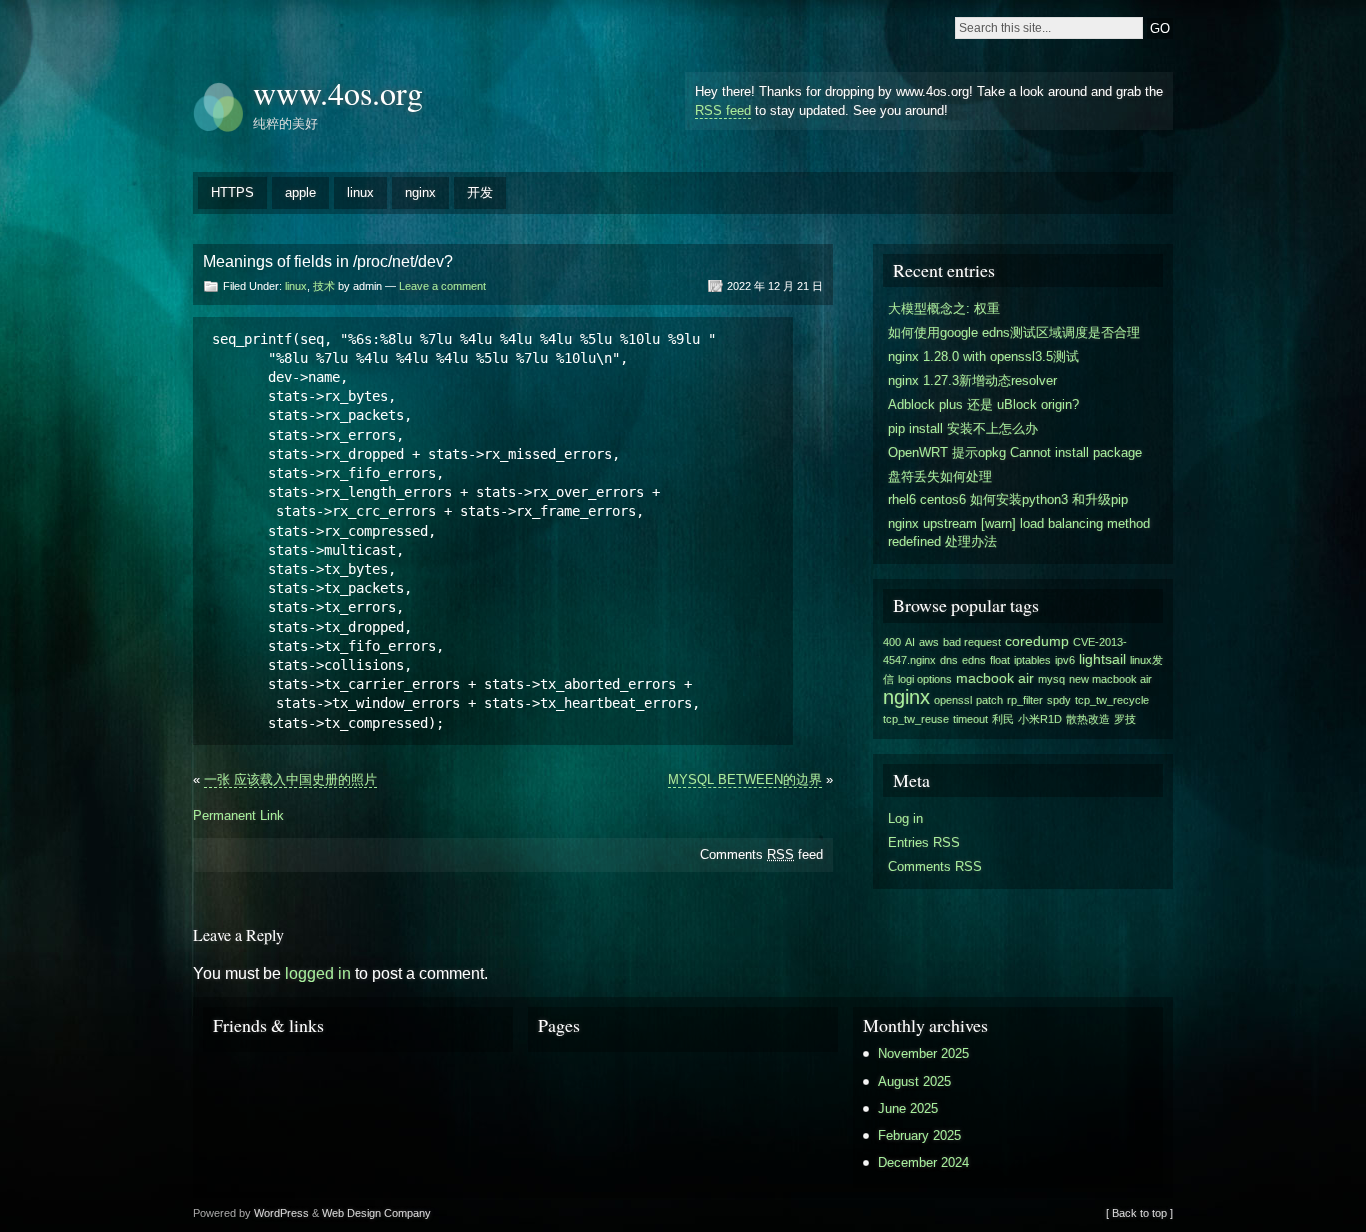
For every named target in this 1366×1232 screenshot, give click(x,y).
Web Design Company (376, 1213)
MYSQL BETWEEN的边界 (745, 779)
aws (929, 642)
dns (949, 660)
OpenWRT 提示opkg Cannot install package (1015, 452)
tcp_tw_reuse (916, 719)
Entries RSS (924, 842)
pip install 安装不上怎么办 (963, 428)
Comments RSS (935, 866)
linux (360, 192)
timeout (970, 719)
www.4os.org (338, 92)
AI (910, 642)
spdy (1059, 700)
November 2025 (923, 1053)
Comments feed (761, 854)
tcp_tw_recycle (1112, 700)
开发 (480, 192)
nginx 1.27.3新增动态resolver (972, 380)
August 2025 (914, 1081)
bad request (972, 642)
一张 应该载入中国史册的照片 (290, 779)
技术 (324, 286)
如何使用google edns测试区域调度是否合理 (1014, 332)
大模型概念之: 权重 (944, 308)
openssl (953, 700)
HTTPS (232, 192)
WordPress (281, 1213)
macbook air (995, 678)
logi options (925, 679)
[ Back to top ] (1139, 1213)
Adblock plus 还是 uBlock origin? (983, 404)
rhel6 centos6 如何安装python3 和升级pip (1008, 499)
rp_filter (1025, 700)
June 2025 (908, 1108)
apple (300, 192)
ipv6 (1065, 660)
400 (892, 642)
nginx (420, 192)
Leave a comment (442, 286)
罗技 (1125, 719)
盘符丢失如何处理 (940, 476)
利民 (1003, 719)
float (1000, 660)
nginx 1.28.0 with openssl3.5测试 (983, 356)
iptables (1032, 660)
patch (989, 700)
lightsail (1102, 659)
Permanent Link (238, 815)
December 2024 (923, 1162)
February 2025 (919, 1135)
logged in (318, 973)
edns (974, 660)
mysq (1051, 679)
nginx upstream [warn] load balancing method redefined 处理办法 (1019, 532)
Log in (905, 818)
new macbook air (1110, 679)
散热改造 (1088, 719)
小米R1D (1040, 719)
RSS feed (723, 110)
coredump (1037, 641)
